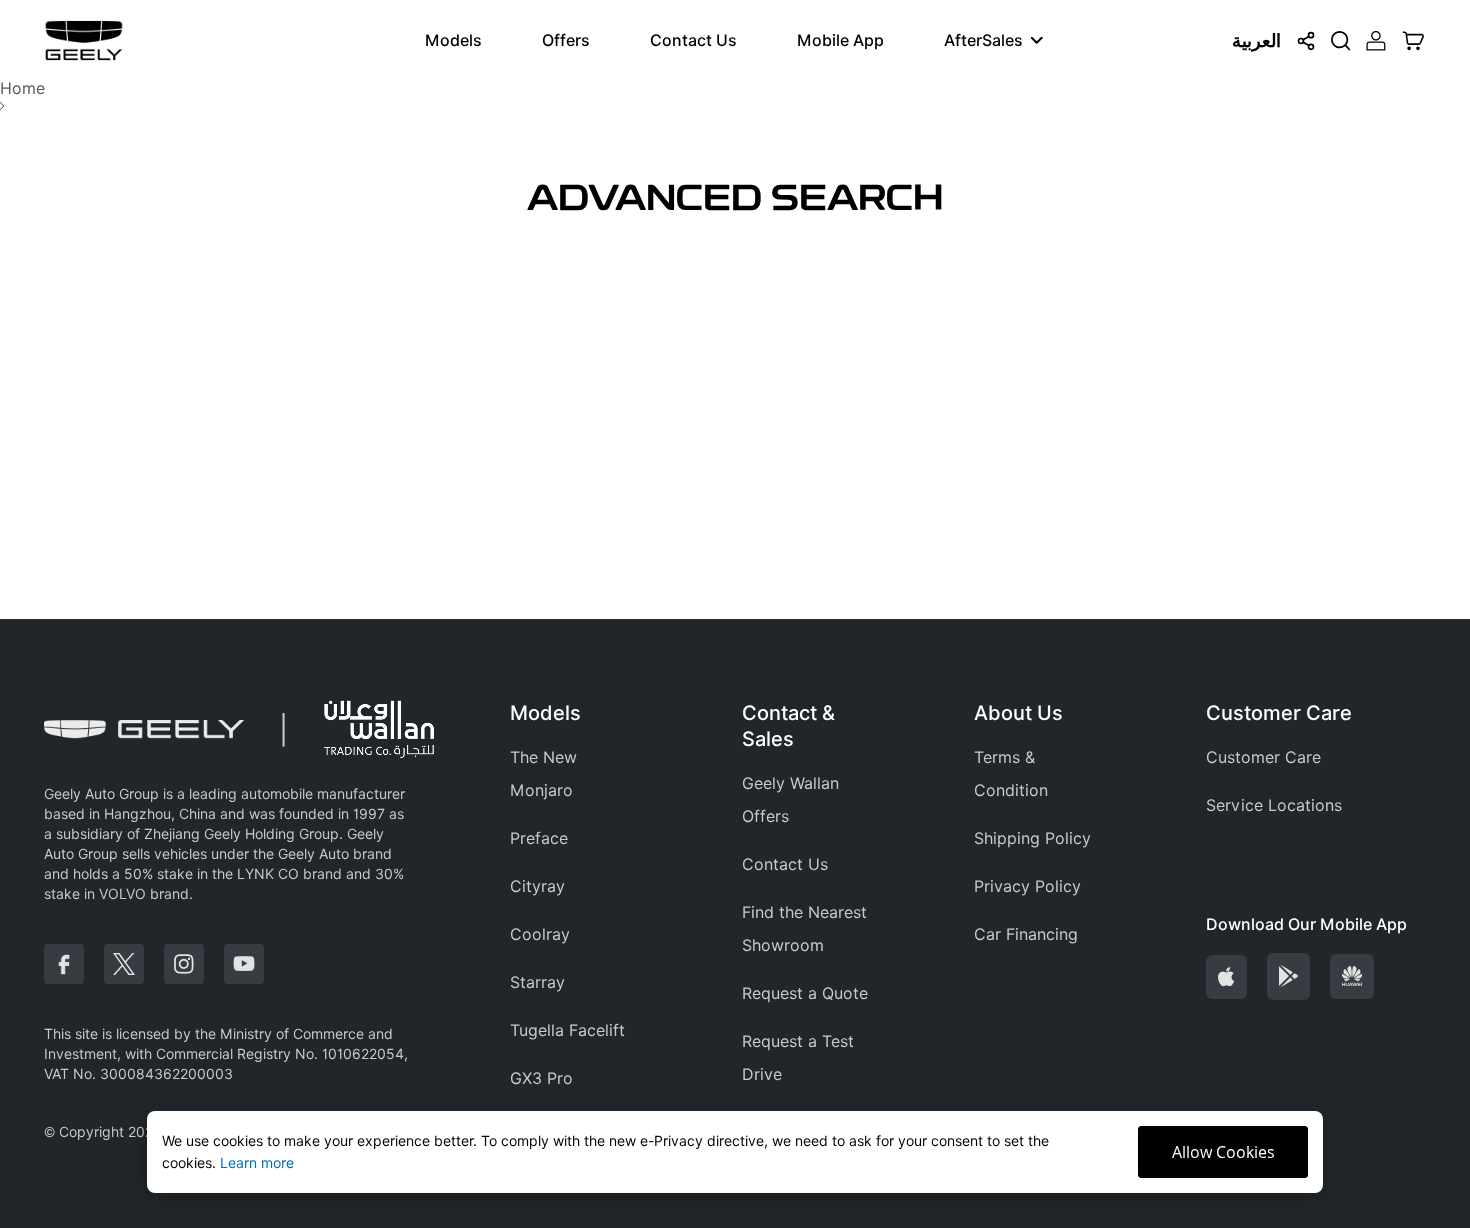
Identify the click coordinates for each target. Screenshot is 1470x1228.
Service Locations (1274, 805)
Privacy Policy (1027, 886)
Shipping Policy (1032, 838)
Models (453, 40)
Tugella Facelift (567, 1030)
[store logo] (84, 40)
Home (22, 88)
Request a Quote (805, 993)
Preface (539, 838)
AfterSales (983, 40)
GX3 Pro (541, 1078)
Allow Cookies (1223, 1152)
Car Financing (1026, 934)
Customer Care (1263, 757)
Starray (537, 982)
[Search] (1341, 41)
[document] (735, 1152)
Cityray (537, 886)
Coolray (540, 934)
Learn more (257, 1163)
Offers (566, 40)
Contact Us (693, 40)
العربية (1256, 40)
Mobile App (840, 40)
